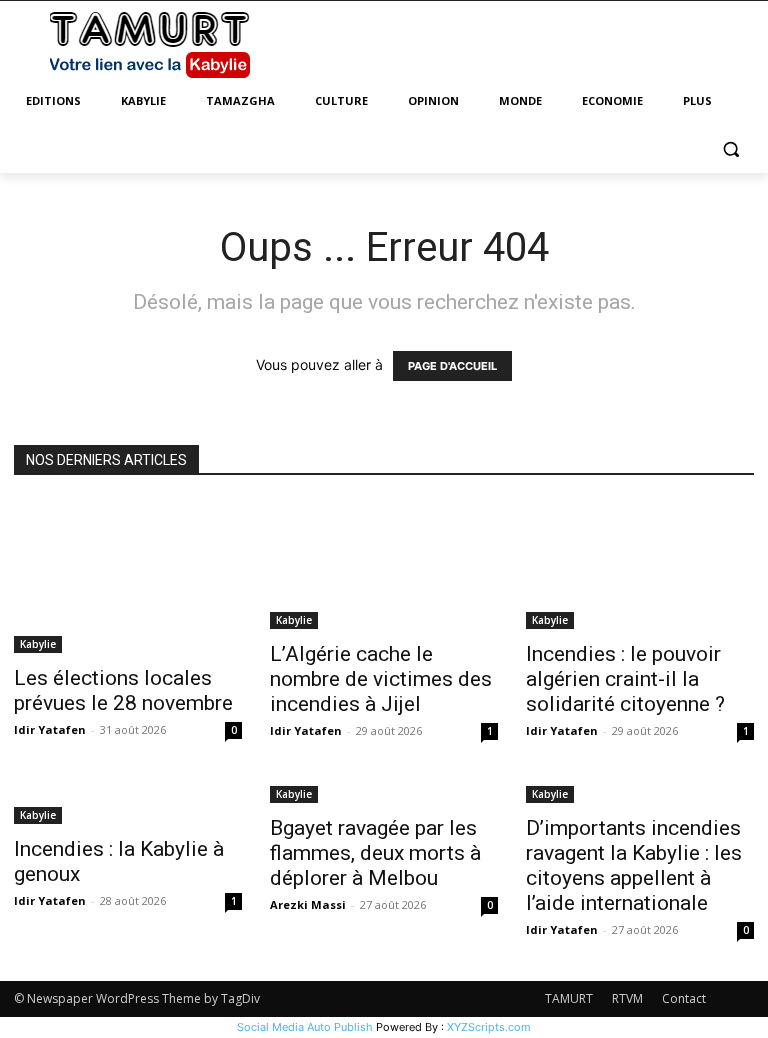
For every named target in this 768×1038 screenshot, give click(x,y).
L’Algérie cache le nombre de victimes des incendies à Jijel (381, 679)
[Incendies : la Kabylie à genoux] (128, 803)
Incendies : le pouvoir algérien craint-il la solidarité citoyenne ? (625, 679)
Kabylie (38, 644)
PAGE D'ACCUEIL (452, 366)
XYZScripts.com (489, 1027)
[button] (730, 149)
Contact (684, 998)
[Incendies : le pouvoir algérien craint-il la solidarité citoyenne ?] (640, 565)
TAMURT (569, 998)
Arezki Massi (308, 904)
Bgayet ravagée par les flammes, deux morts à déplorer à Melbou (375, 853)
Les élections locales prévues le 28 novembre (123, 690)
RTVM (627, 998)
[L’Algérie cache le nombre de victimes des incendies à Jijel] (384, 565)
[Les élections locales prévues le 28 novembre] (128, 577)
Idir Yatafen (50, 729)
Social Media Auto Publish (305, 1027)
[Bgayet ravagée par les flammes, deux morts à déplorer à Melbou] (384, 792)
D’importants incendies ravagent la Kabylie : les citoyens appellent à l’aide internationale (634, 865)
